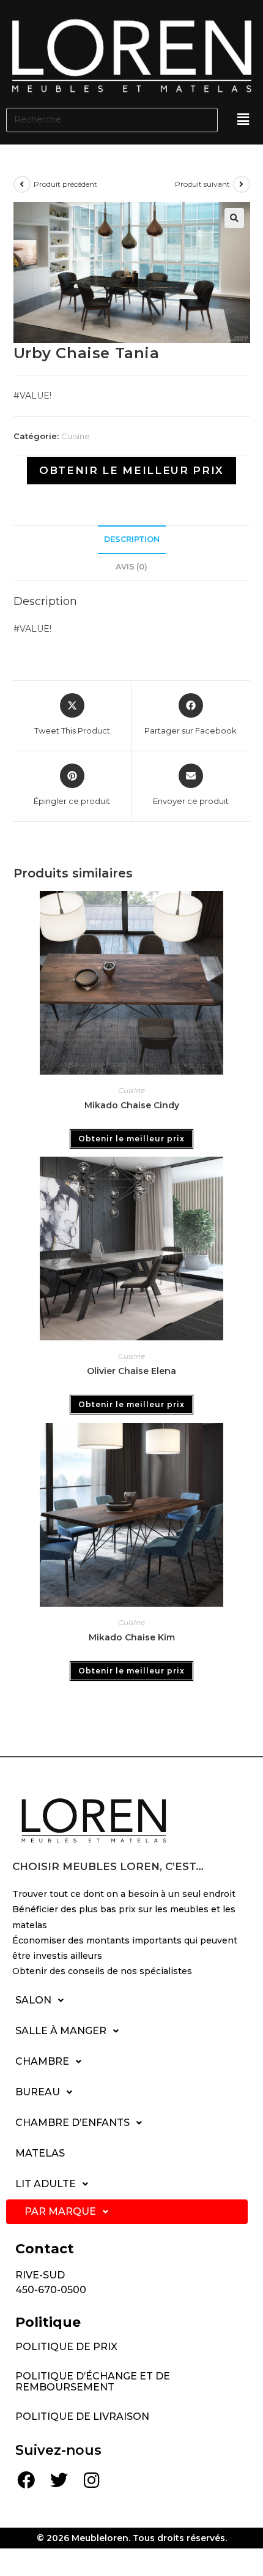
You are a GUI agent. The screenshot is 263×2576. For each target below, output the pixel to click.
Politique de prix (66, 2347)
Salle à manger (61, 2031)
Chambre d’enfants (72, 2123)
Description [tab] (132, 539)
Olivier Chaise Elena (131, 1371)
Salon (33, 2000)
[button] (244, 119)
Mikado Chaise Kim (132, 1637)
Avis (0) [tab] (131, 567)
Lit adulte (46, 2184)
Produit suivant (202, 184)
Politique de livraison (82, 2416)
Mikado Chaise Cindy (132, 1105)
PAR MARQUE (60, 2211)
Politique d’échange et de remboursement (93, 2382)
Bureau (38, 2092)
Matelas (40, 2153)
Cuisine (76, 436)
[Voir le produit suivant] (242, 184)
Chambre (42, 2061)
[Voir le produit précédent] (22, 184)
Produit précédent (65, 184)
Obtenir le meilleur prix (131, 470)
